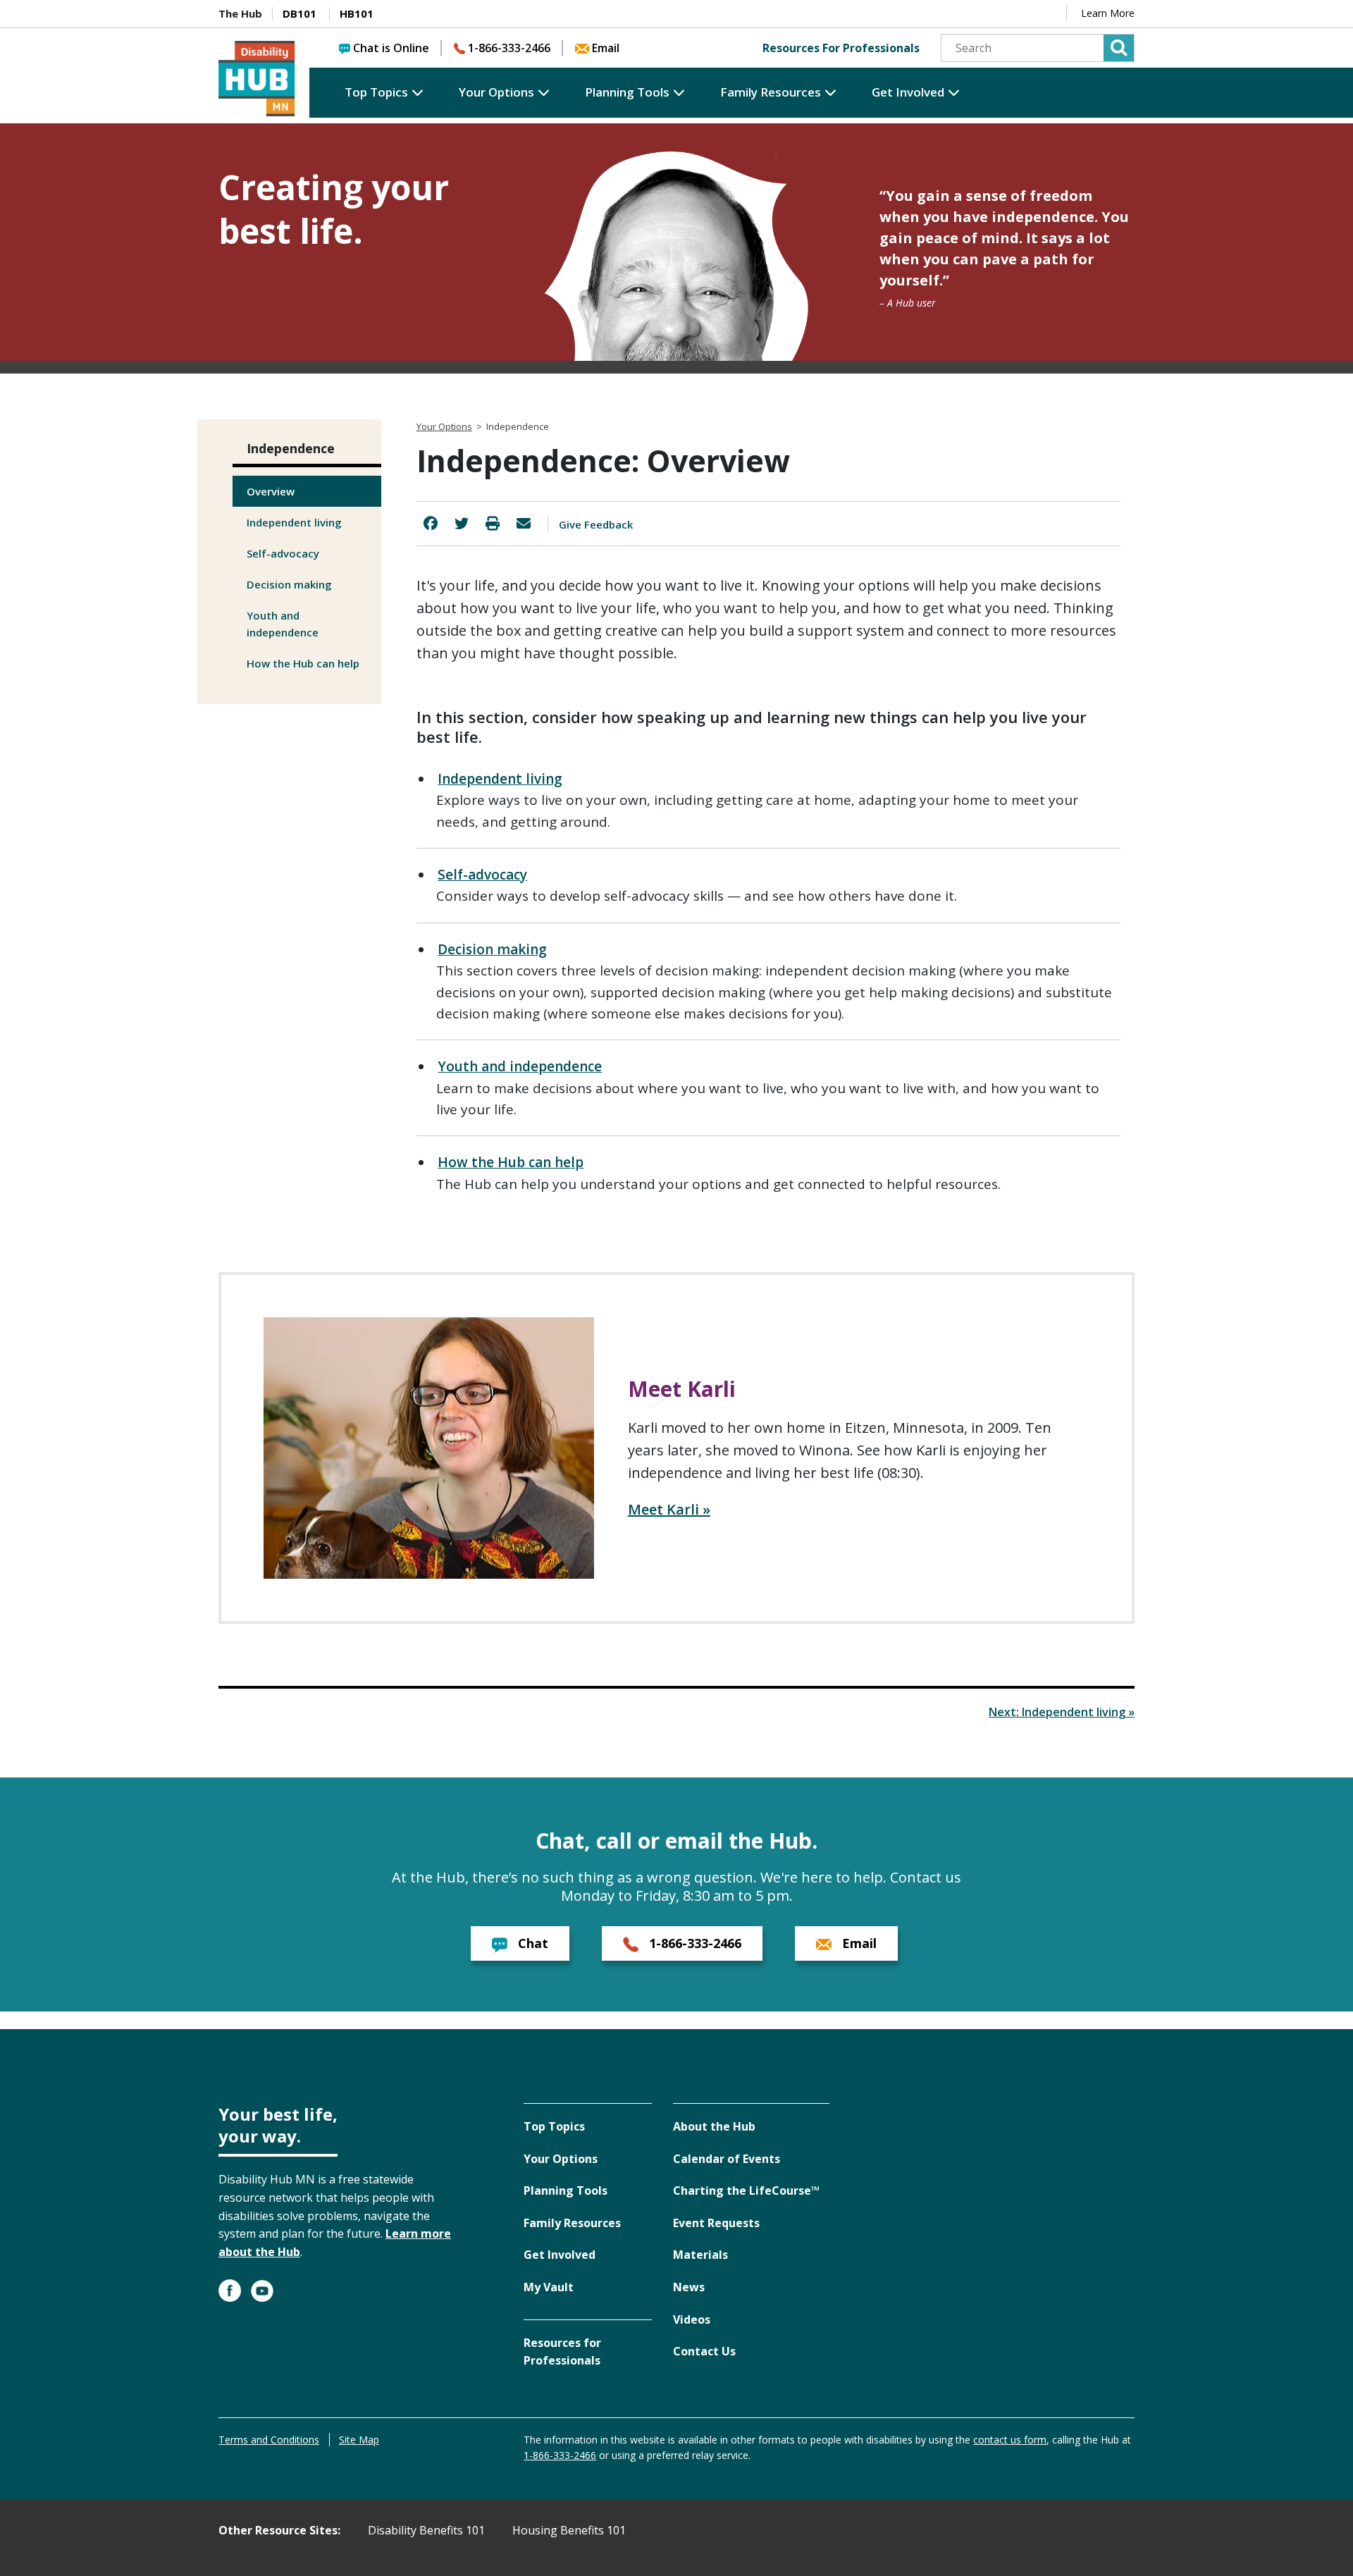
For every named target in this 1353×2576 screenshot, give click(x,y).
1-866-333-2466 (509, 48)
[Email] (524, 523)
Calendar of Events (727, 2159)
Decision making (289, 584)
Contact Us (704, 2351)
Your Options (496, 92)
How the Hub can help (303, 663)
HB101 (357, 13)
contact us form (1010, 2440)
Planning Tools (627, 92)
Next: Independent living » (1062, 1712)
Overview (271, 491)
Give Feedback (596, 524)
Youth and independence (283, 624)
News (689, 2287)
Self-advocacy (283, 553)
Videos (692, 2319)
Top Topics (376, 92)
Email (606, 48)
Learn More (1108, 13)
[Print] (493, 523)
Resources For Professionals (841, 48)
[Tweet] (462, 523)
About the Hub (714, 2126)
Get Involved (908, 92)
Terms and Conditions (269, 2440)
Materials (700, 2255)
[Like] (431, 523)
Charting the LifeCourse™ (746, 2190)
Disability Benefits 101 (426, 2530)
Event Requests (716, 2223)
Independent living (294, 522)
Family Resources (771, 92)
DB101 (299, 13)
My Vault (549, 2287)
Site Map (359, 2440)
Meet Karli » (669, 1509)
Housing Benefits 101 (569, 2530)
